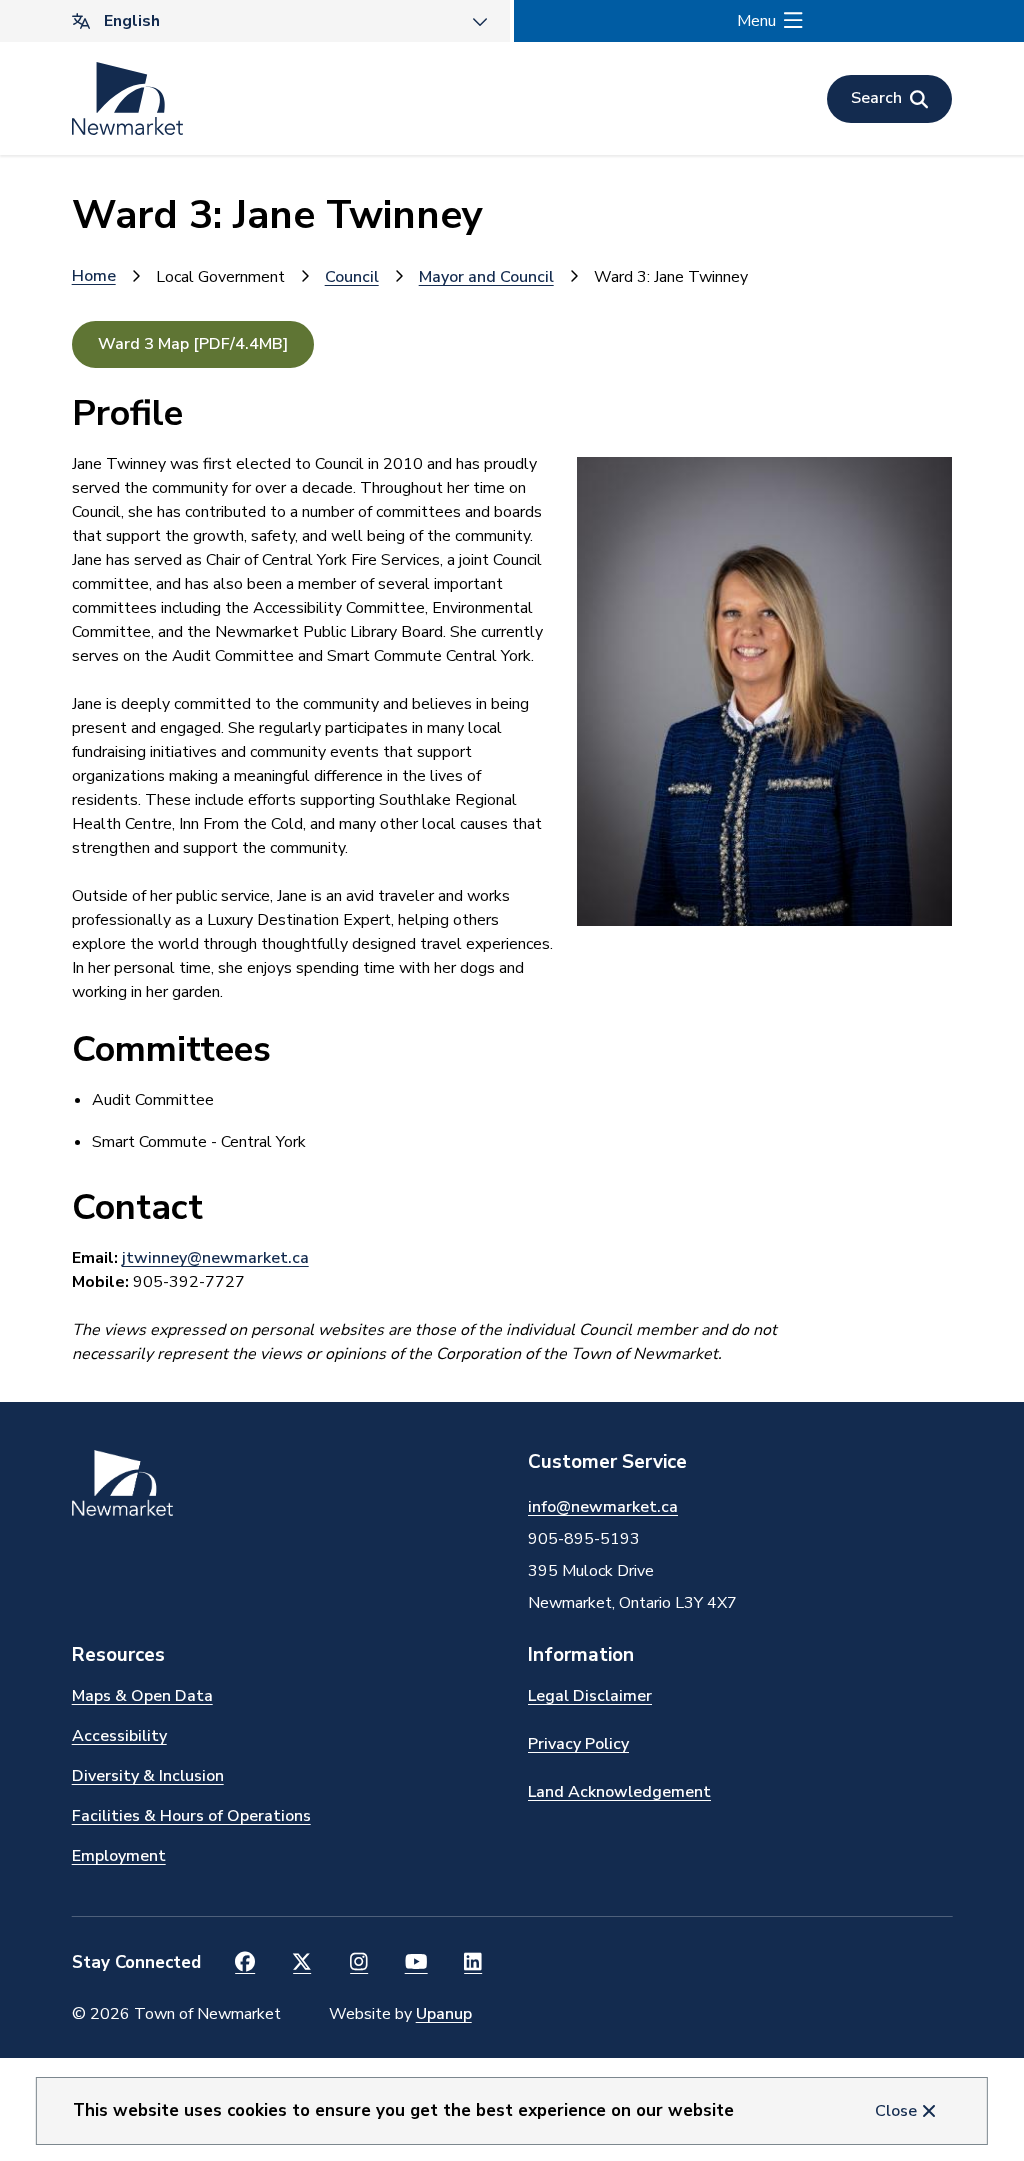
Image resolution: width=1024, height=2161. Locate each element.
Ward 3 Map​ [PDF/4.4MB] (193, 344)
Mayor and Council (486, 277)
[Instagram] (359, 1963)
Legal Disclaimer (590, 1696)
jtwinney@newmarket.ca (215, 1258)
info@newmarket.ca (603, 1507)
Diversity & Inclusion (148, 1776)
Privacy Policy (578, 1744)
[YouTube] (416, 1963)
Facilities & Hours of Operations (191, 1816)
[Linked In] (473, 1963)
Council (352, 277)
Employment (119, 1856)
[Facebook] (245, 1963)
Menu (756, 21)
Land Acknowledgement (619, 1792)
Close (896, 2111)
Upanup (444, 2014)
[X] (302, 1963)
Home (94, 276)
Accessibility (119, 1736)
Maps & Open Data (142, 1696)
